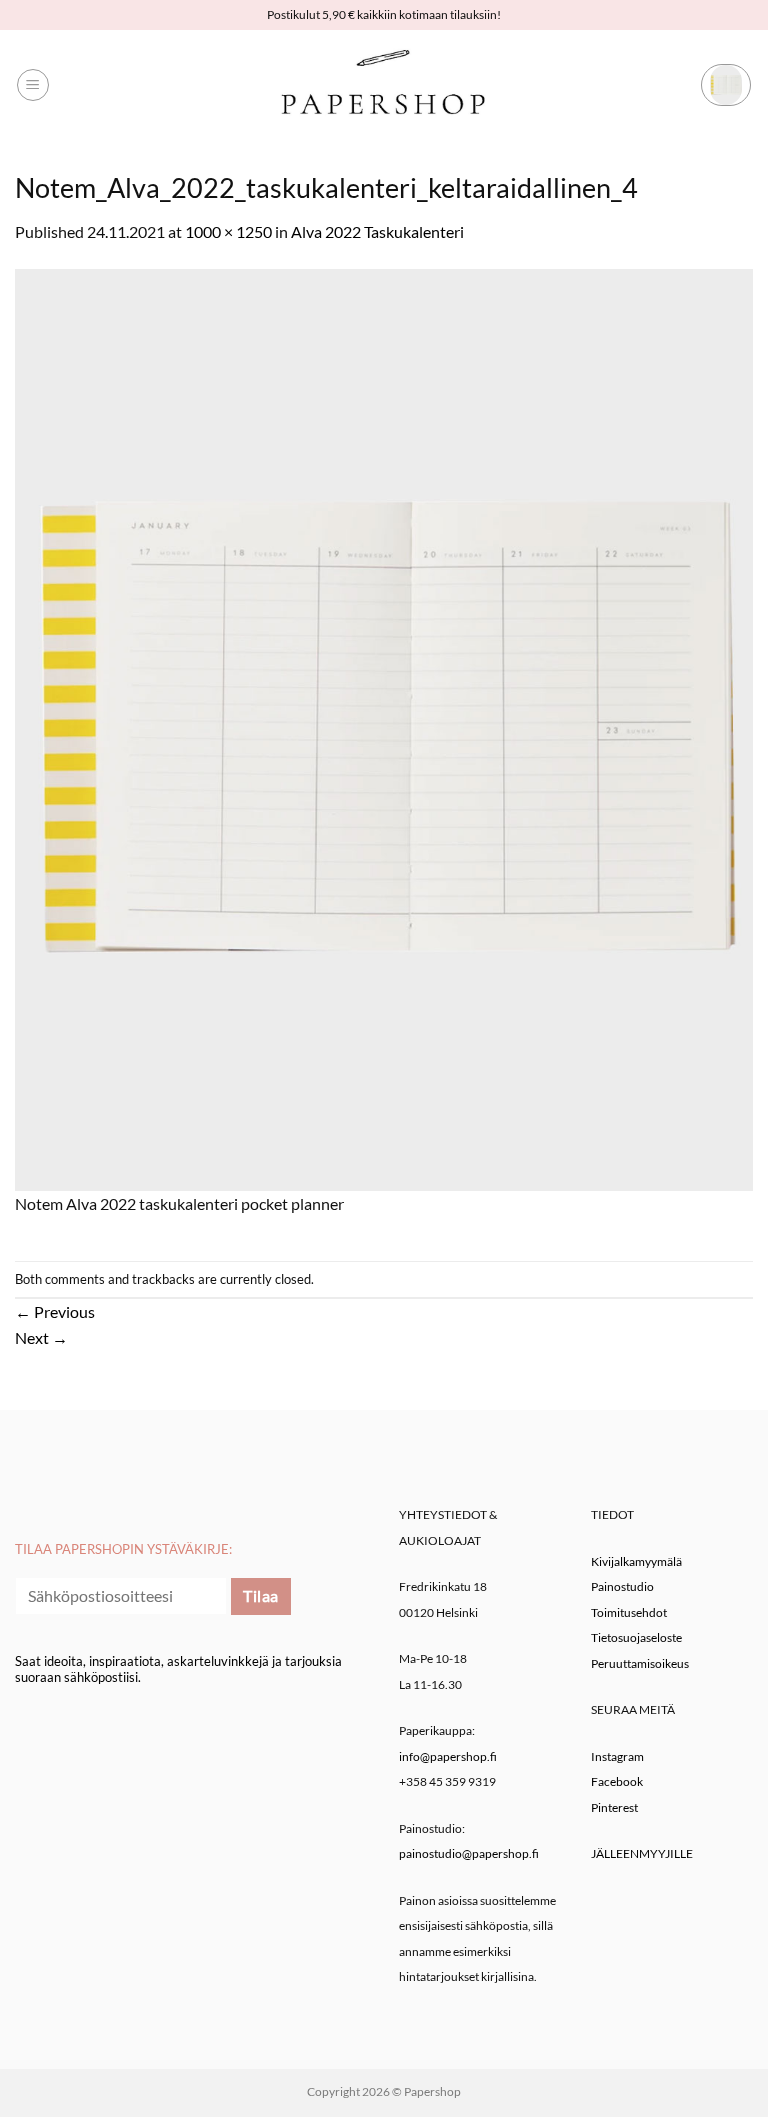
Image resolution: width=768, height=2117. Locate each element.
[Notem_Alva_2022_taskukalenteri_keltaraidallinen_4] (384, 727)
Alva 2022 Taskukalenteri (377, 231)
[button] (33, 85)
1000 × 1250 (228, 231)
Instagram (617, 1756)
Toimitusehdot (629, 1612)
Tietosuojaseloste (636, 1637)
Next (41, 1337)
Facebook (617, 1781)
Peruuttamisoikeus (640, 1663)
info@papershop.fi (448, 1756)
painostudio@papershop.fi (469, 1853)
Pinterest (614, 1807)
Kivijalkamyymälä (636, 1561)
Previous (55, 1311)
